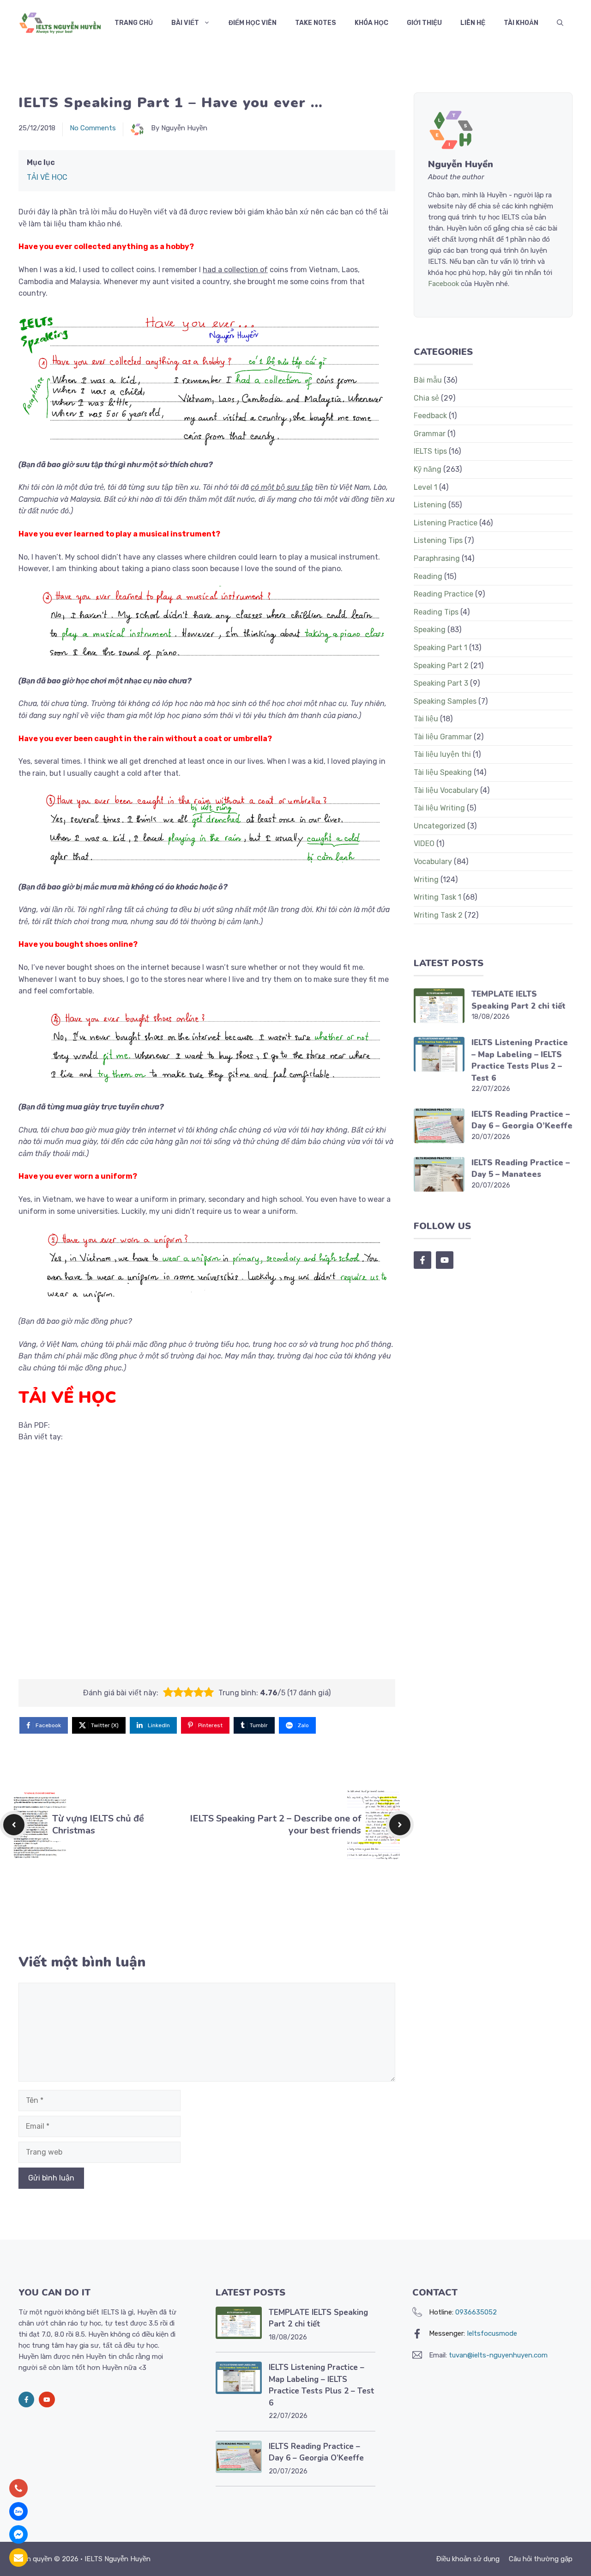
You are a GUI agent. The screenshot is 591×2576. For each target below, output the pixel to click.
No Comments (93, 128)
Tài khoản (521, 23)
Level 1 (425, 487)
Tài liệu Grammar (443, 737)
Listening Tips (438, 540)
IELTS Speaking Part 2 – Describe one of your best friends (275, 1824)
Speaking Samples (445, 701)
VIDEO (424, 843)
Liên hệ (473, 23)
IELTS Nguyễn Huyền (118, 2559)
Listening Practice (446, 523)
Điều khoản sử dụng (468, 2559)
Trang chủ (134, 23)
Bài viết (185, 23)
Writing (426, 880)
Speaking (430, 630)
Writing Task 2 (438, 915)
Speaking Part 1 (440, 648)
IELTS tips (430, 451)
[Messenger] (18, 2534)
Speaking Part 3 (441, 683)
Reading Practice (443, 594)
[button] (560, 23)
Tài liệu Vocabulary (446, 790)
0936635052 (476, 2312)
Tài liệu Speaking (443, 772)
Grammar (430, 434)
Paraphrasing (437, 558)
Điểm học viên (253, 23)
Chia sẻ (426, 398)
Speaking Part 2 (441, 666)
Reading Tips (436, 612)
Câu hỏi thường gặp (541, 2559)
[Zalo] (18, 2511)
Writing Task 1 (437, 897)
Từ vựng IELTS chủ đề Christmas (98, 1824)
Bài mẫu (428, 380)
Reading (428, 576)
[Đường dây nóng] (18, 2488)
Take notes (316, 23)
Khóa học (371, 23)
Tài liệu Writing (439, 808)
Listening (430, 505)
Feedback (430, 416)
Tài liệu (426, 719)
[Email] (18, 2558)
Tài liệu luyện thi (442, 754)
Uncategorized (440, 826)
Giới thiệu (424, 23)
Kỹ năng (428, 469)
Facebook (443, 284)
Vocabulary (433, 862)
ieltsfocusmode (492, 2333)
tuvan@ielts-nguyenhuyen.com (498, 2355)
